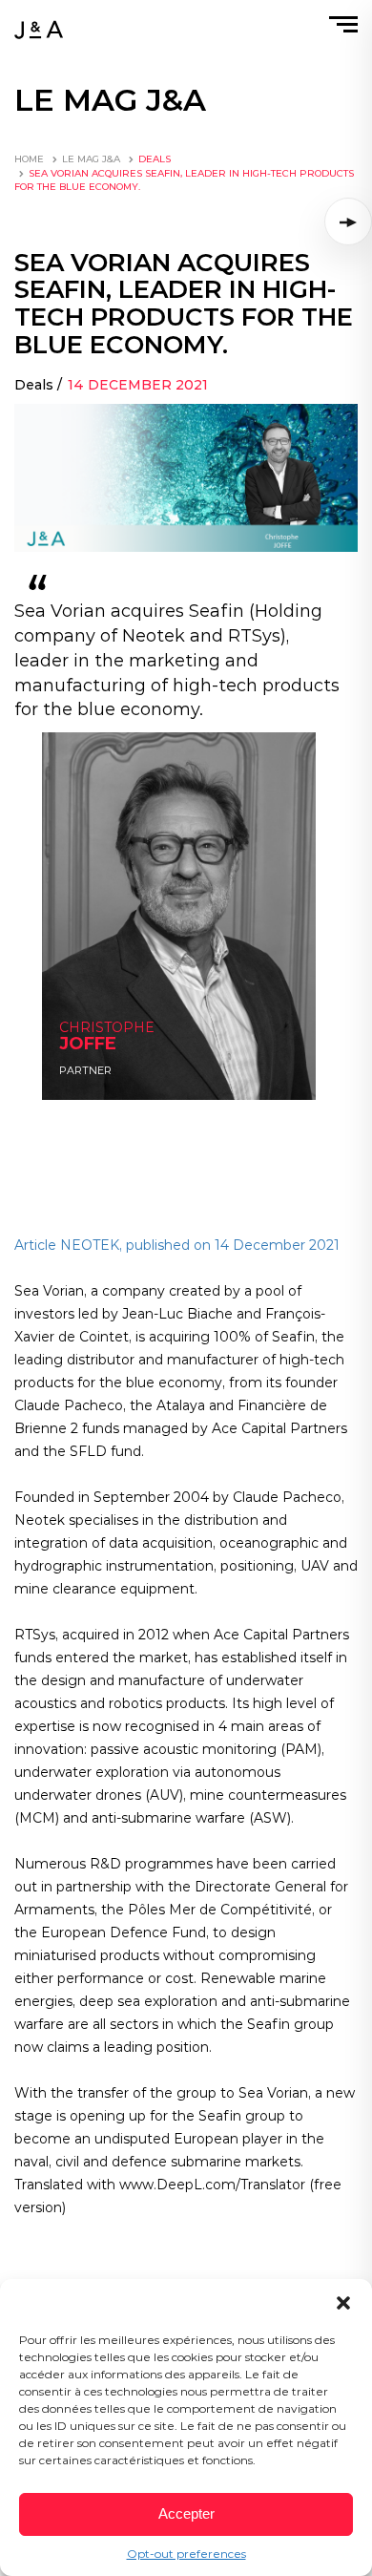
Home (29, 159)
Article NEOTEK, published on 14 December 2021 (177, 1245)
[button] (343, 2303)
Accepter (186, 2513)
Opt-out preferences (186, 2554)
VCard (74, 1082)
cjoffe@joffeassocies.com (112, 1044)
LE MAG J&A (91, 159)
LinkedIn (81, 1063)
